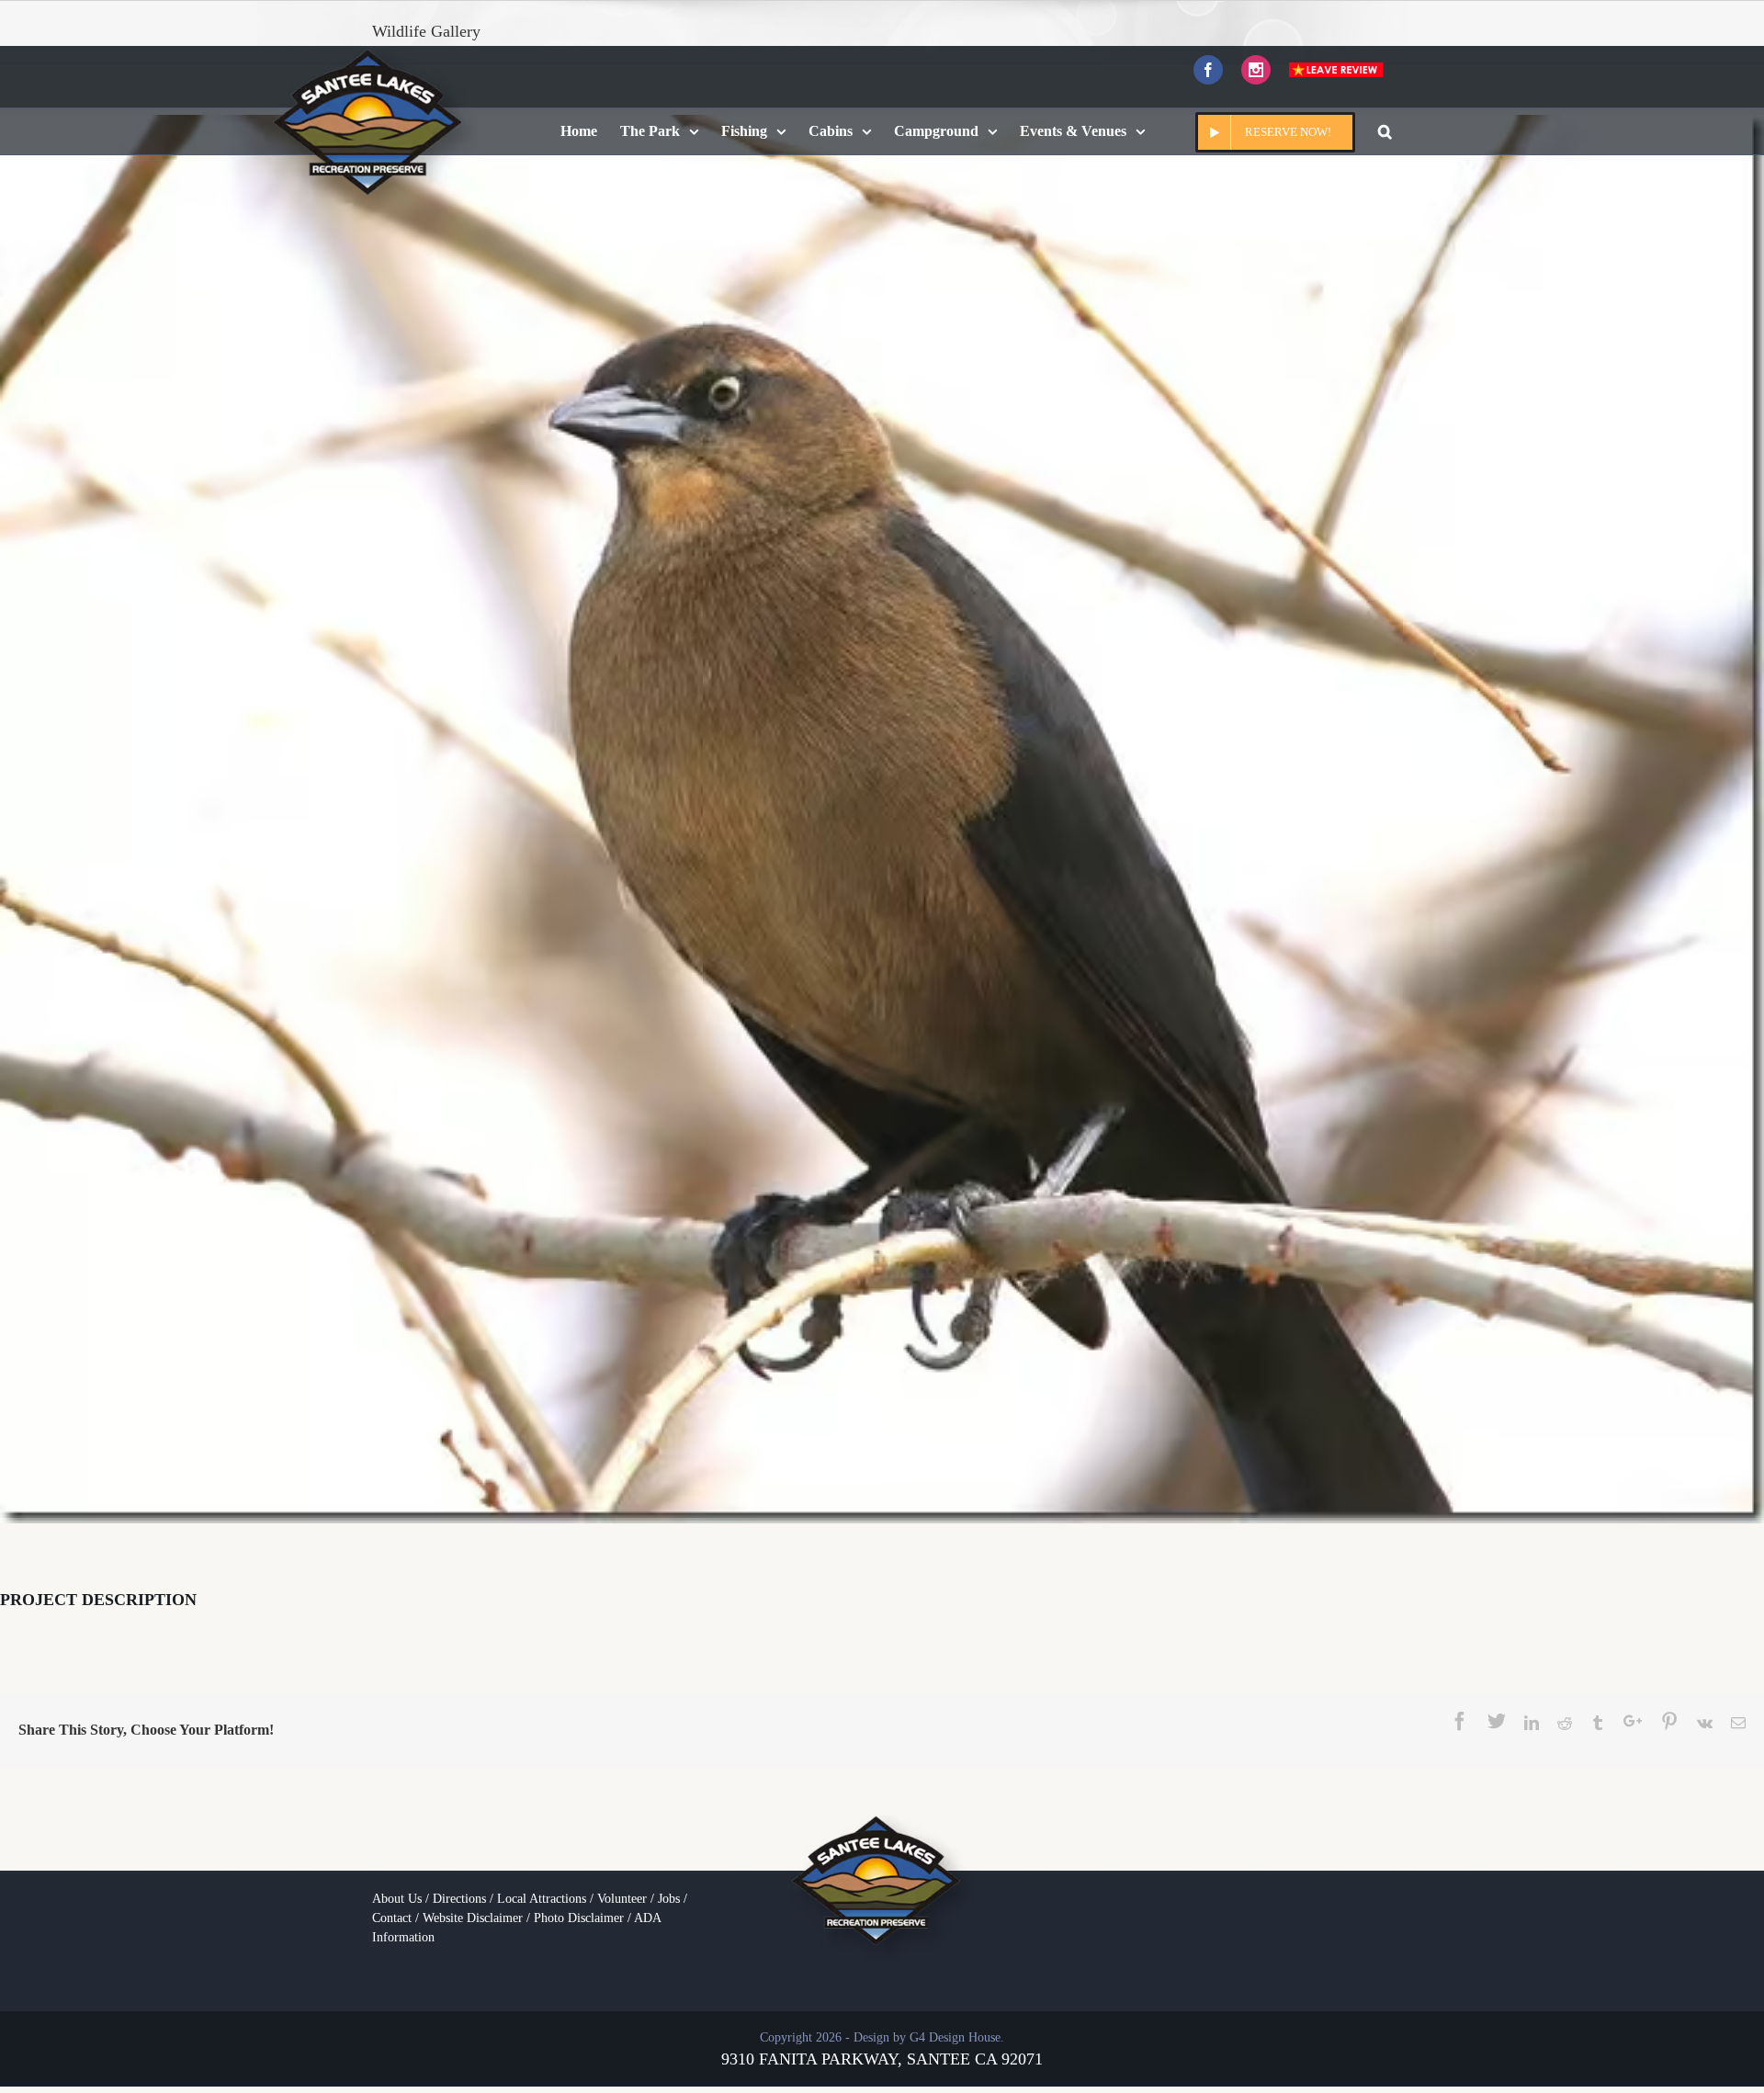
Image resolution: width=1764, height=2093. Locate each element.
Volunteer (622, 1899)
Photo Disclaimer (579, 1918)
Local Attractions (542, 1899)
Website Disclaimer (473, 1918)
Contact (392, 1918)
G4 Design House (955, 2037)
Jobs (669, 1899)
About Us (397, 1899)
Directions (459, 1899)
